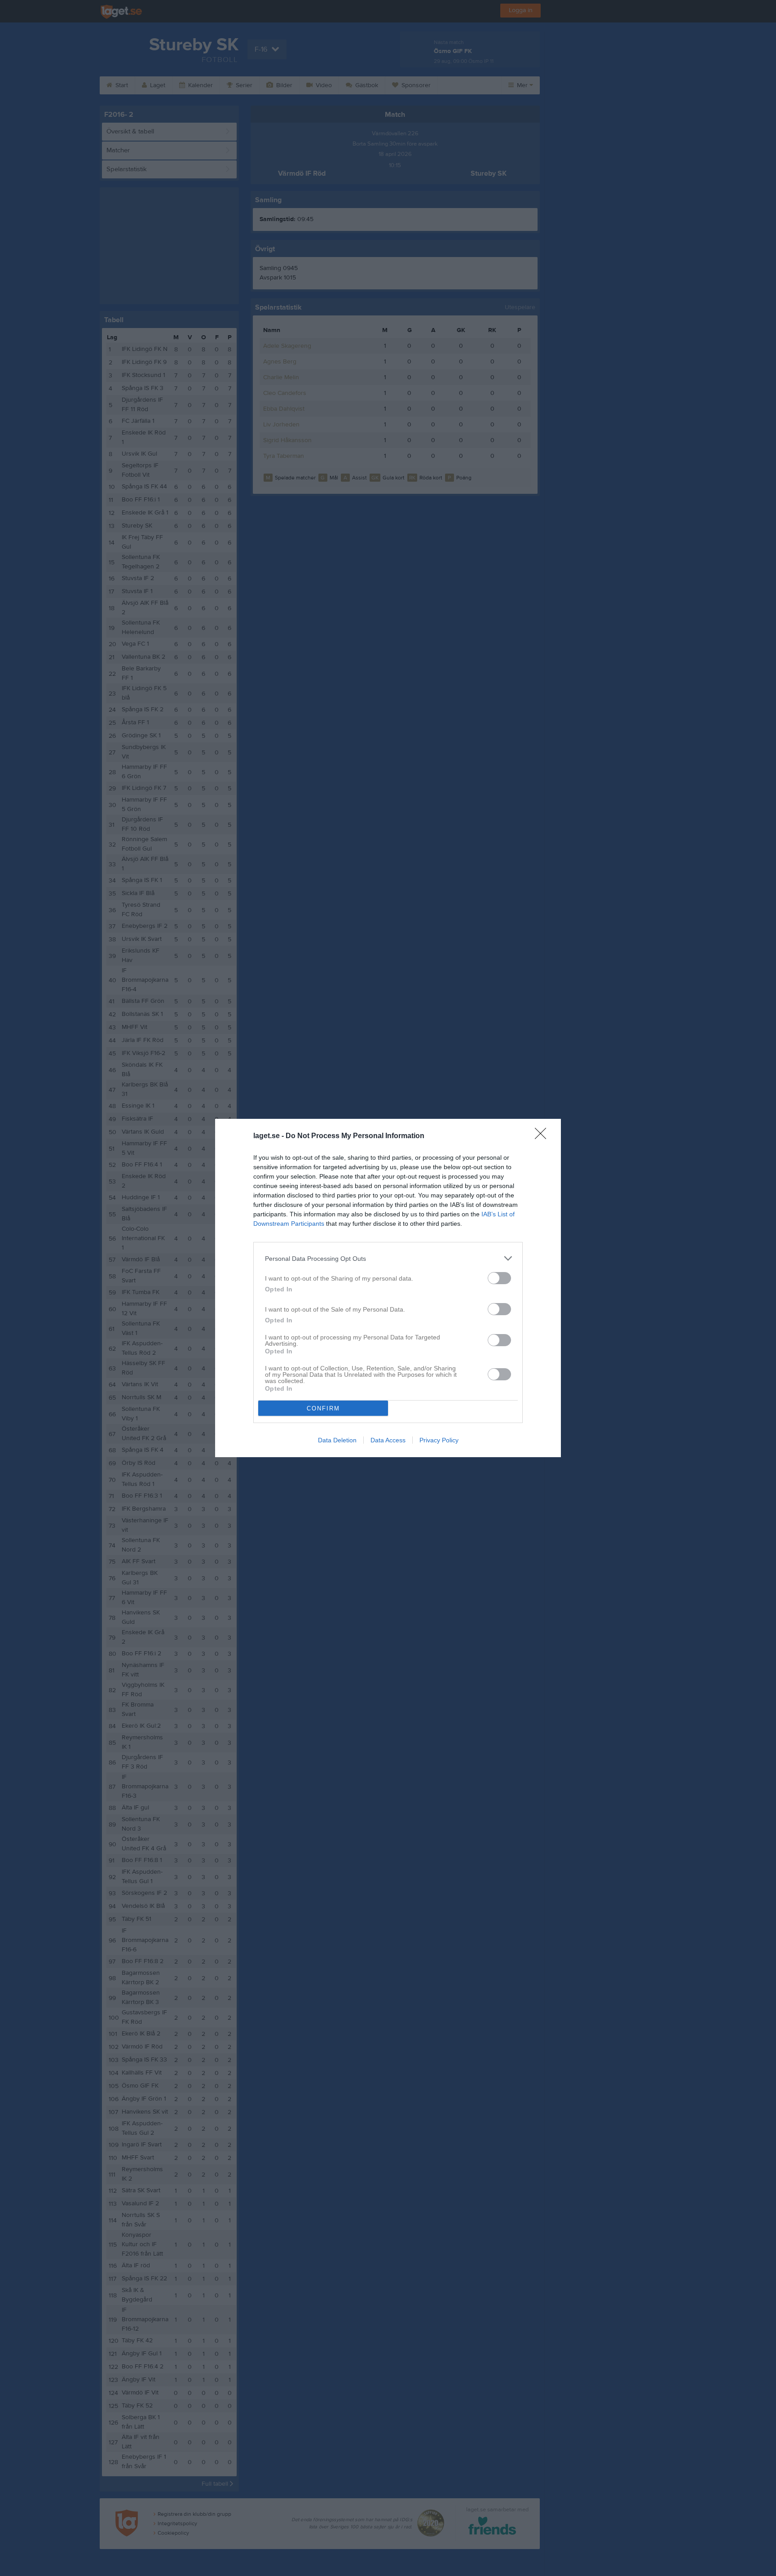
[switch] (499, 1278)
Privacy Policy (439, 1440)
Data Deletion (337, 1440)
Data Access (388, 1440)
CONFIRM (323, 1408)
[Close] (543, 1136)
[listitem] (388, 1258)
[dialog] (388, 1288)
